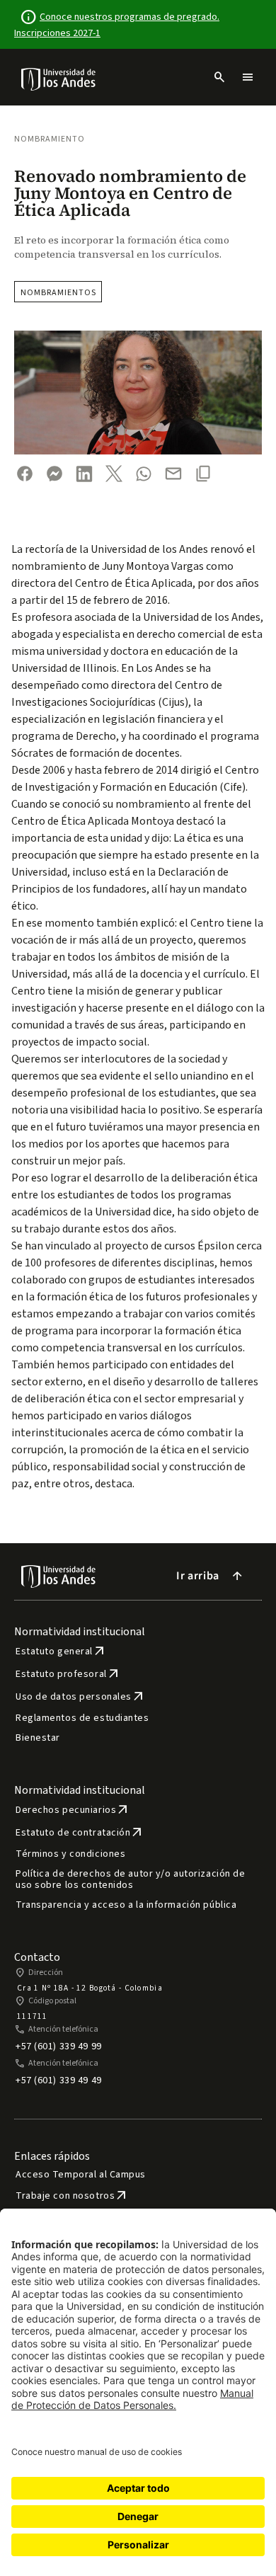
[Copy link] (203, 474)
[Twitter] (114, 474)
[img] (59, 79)
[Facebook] (25, 474)
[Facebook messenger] (54, 474)
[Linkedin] (84, 474)
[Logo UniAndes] (59, 79)
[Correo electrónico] (173, 474)
